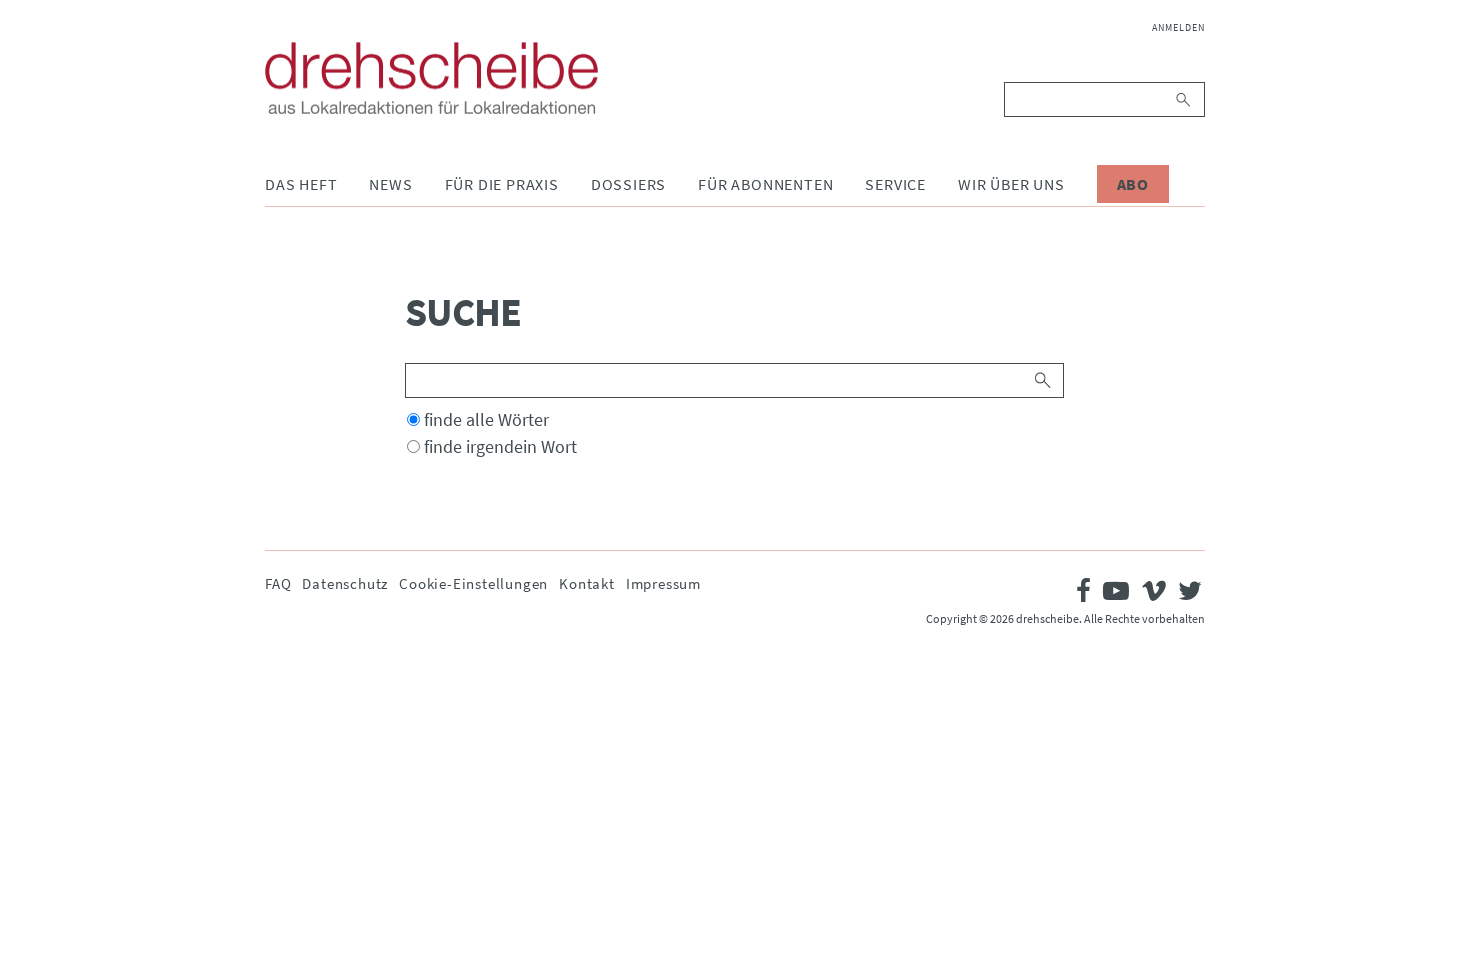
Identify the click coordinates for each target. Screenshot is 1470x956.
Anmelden (1178, 27)
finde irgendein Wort (500, 446)
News (390, 184)
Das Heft (301, 184)
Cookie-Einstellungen (473, 583)
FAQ (278, 583)
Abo (1133, 184)
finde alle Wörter (486, 419)
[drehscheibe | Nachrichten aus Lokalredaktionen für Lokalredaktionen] (431, 78)
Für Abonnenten (765, 184)
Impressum (663, 583)
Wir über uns (1011, 184)
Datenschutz (345, 583)
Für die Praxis (502, 184)
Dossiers (628, 184)
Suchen (1184, 99)
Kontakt (587, 583)
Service (895, 184)
